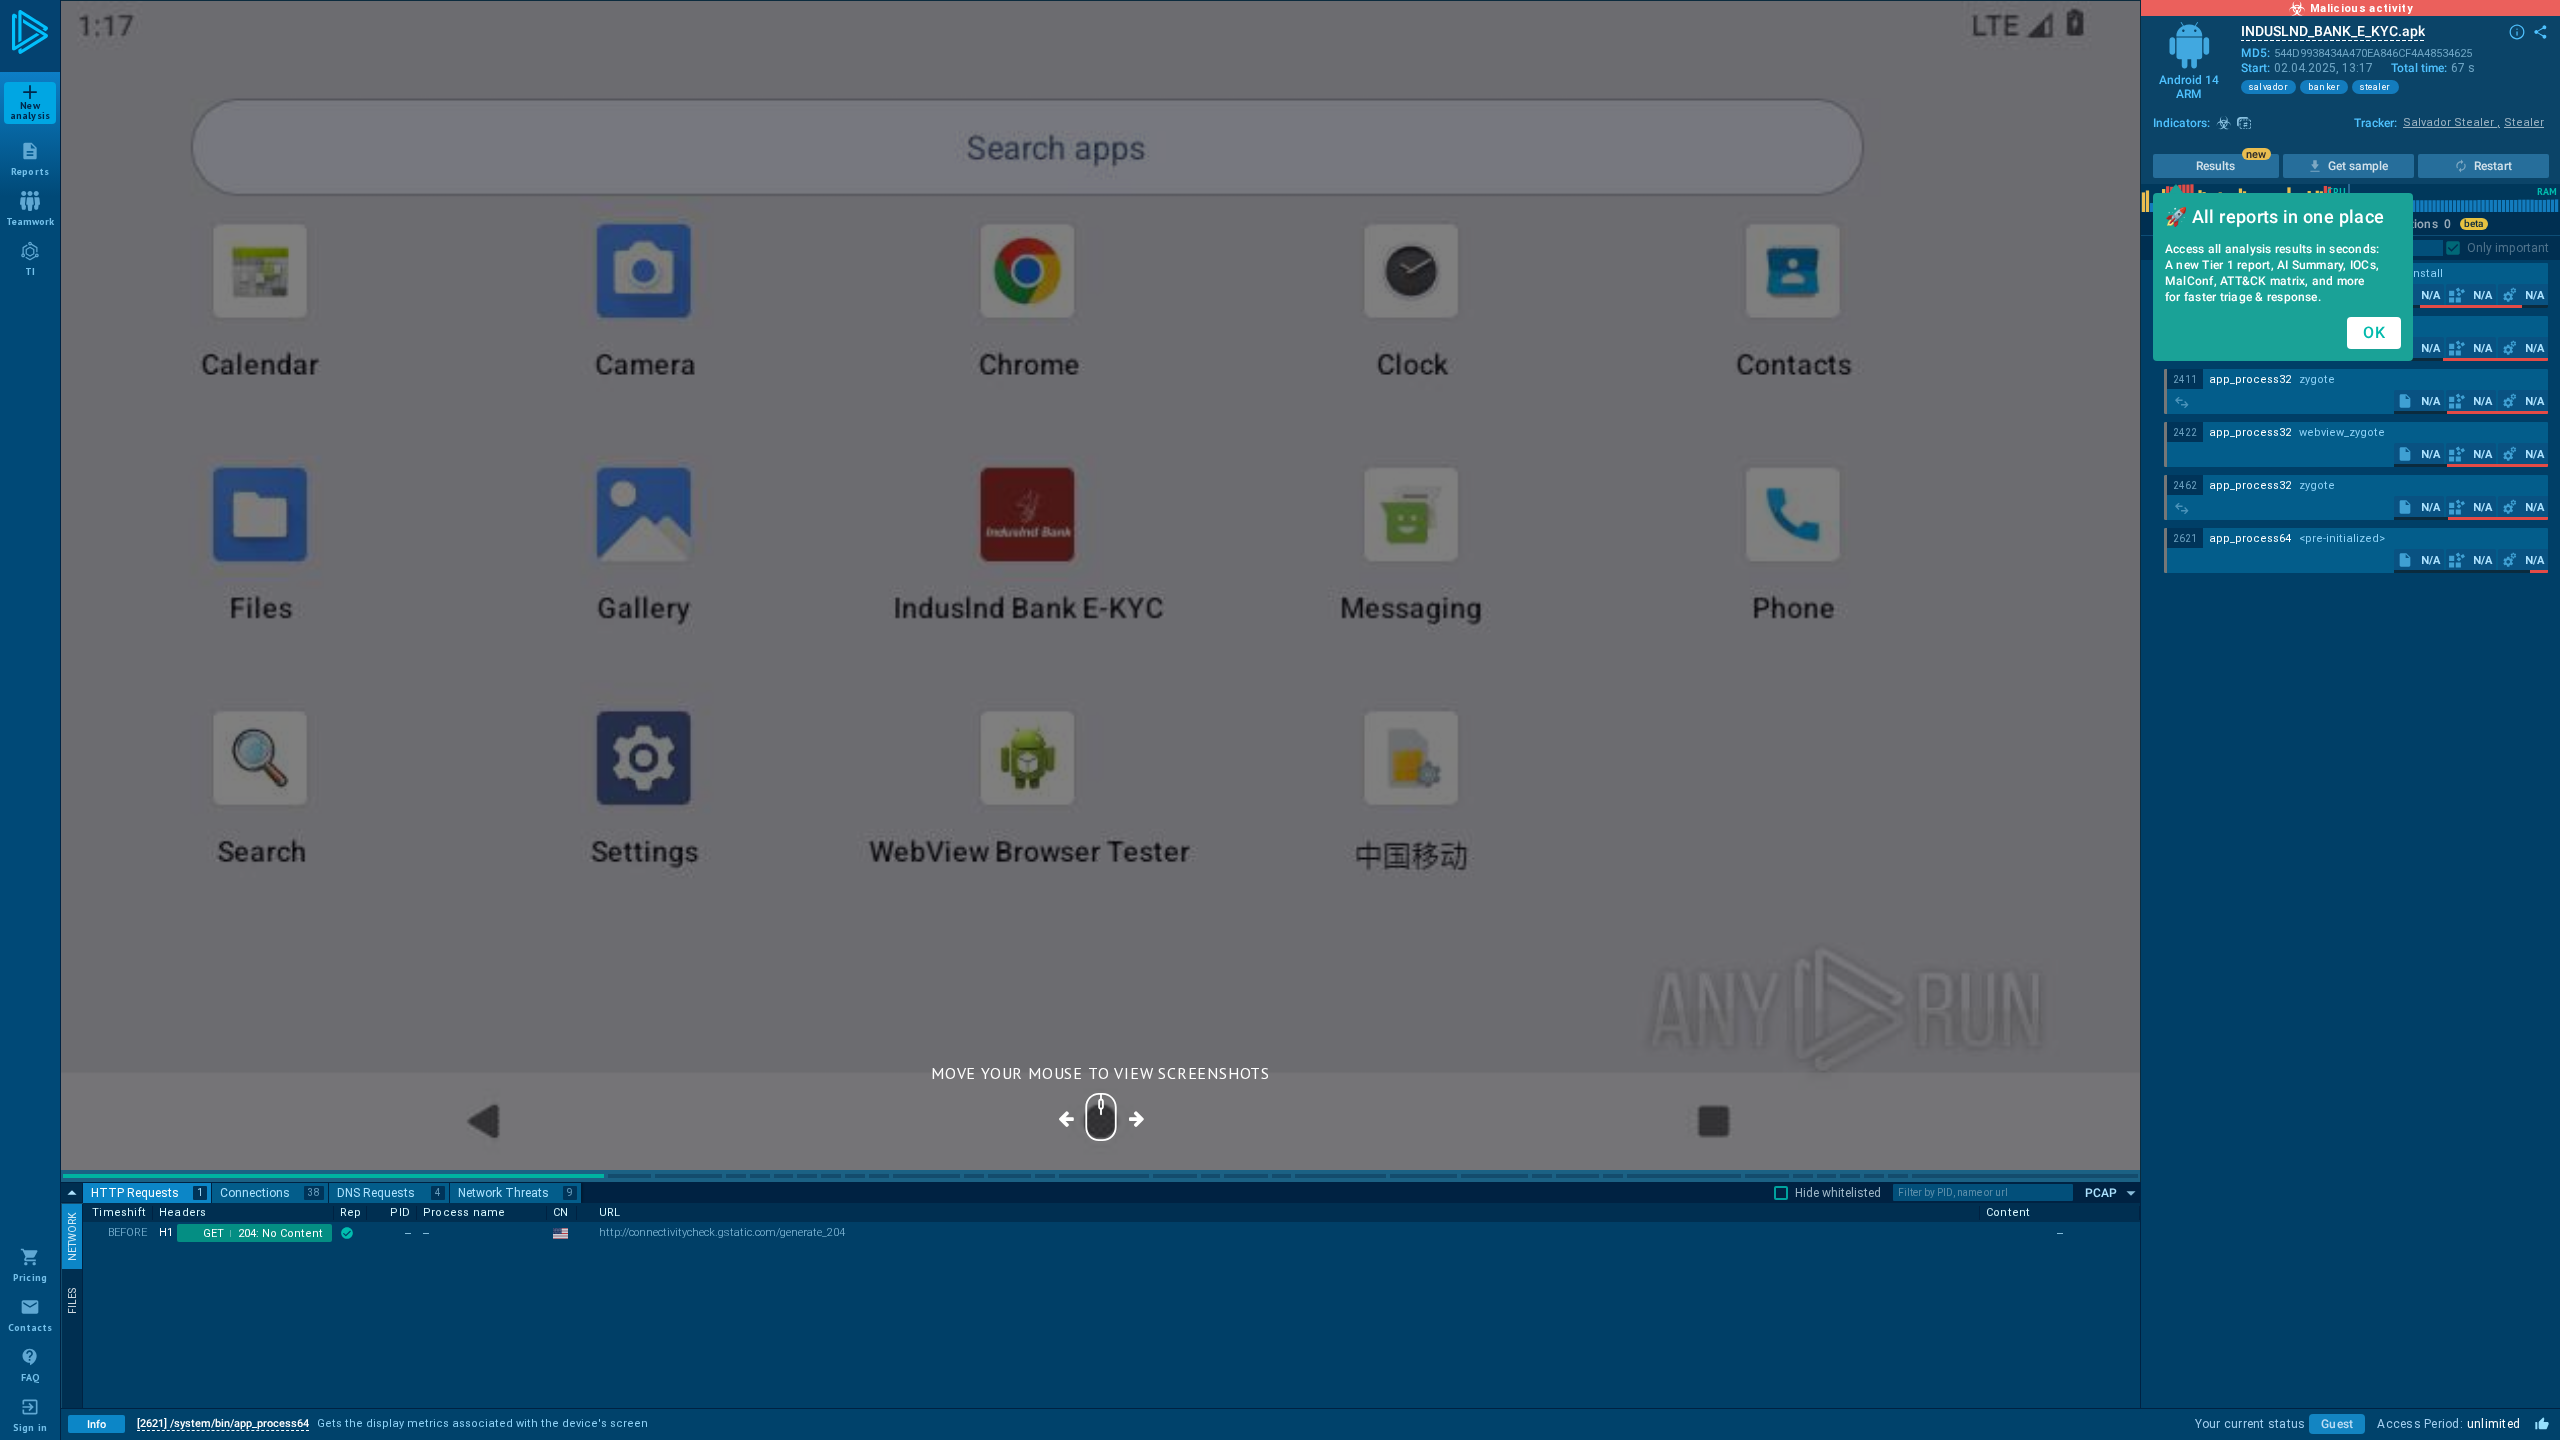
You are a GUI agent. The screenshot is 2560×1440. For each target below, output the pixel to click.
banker (2324, 87)
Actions (2423, 224)
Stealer (2524, 122)
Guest (2337, 1424)
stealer (2375, 87)
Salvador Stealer (2451, 122)
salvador (2268, 87)
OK (2374, 332)
